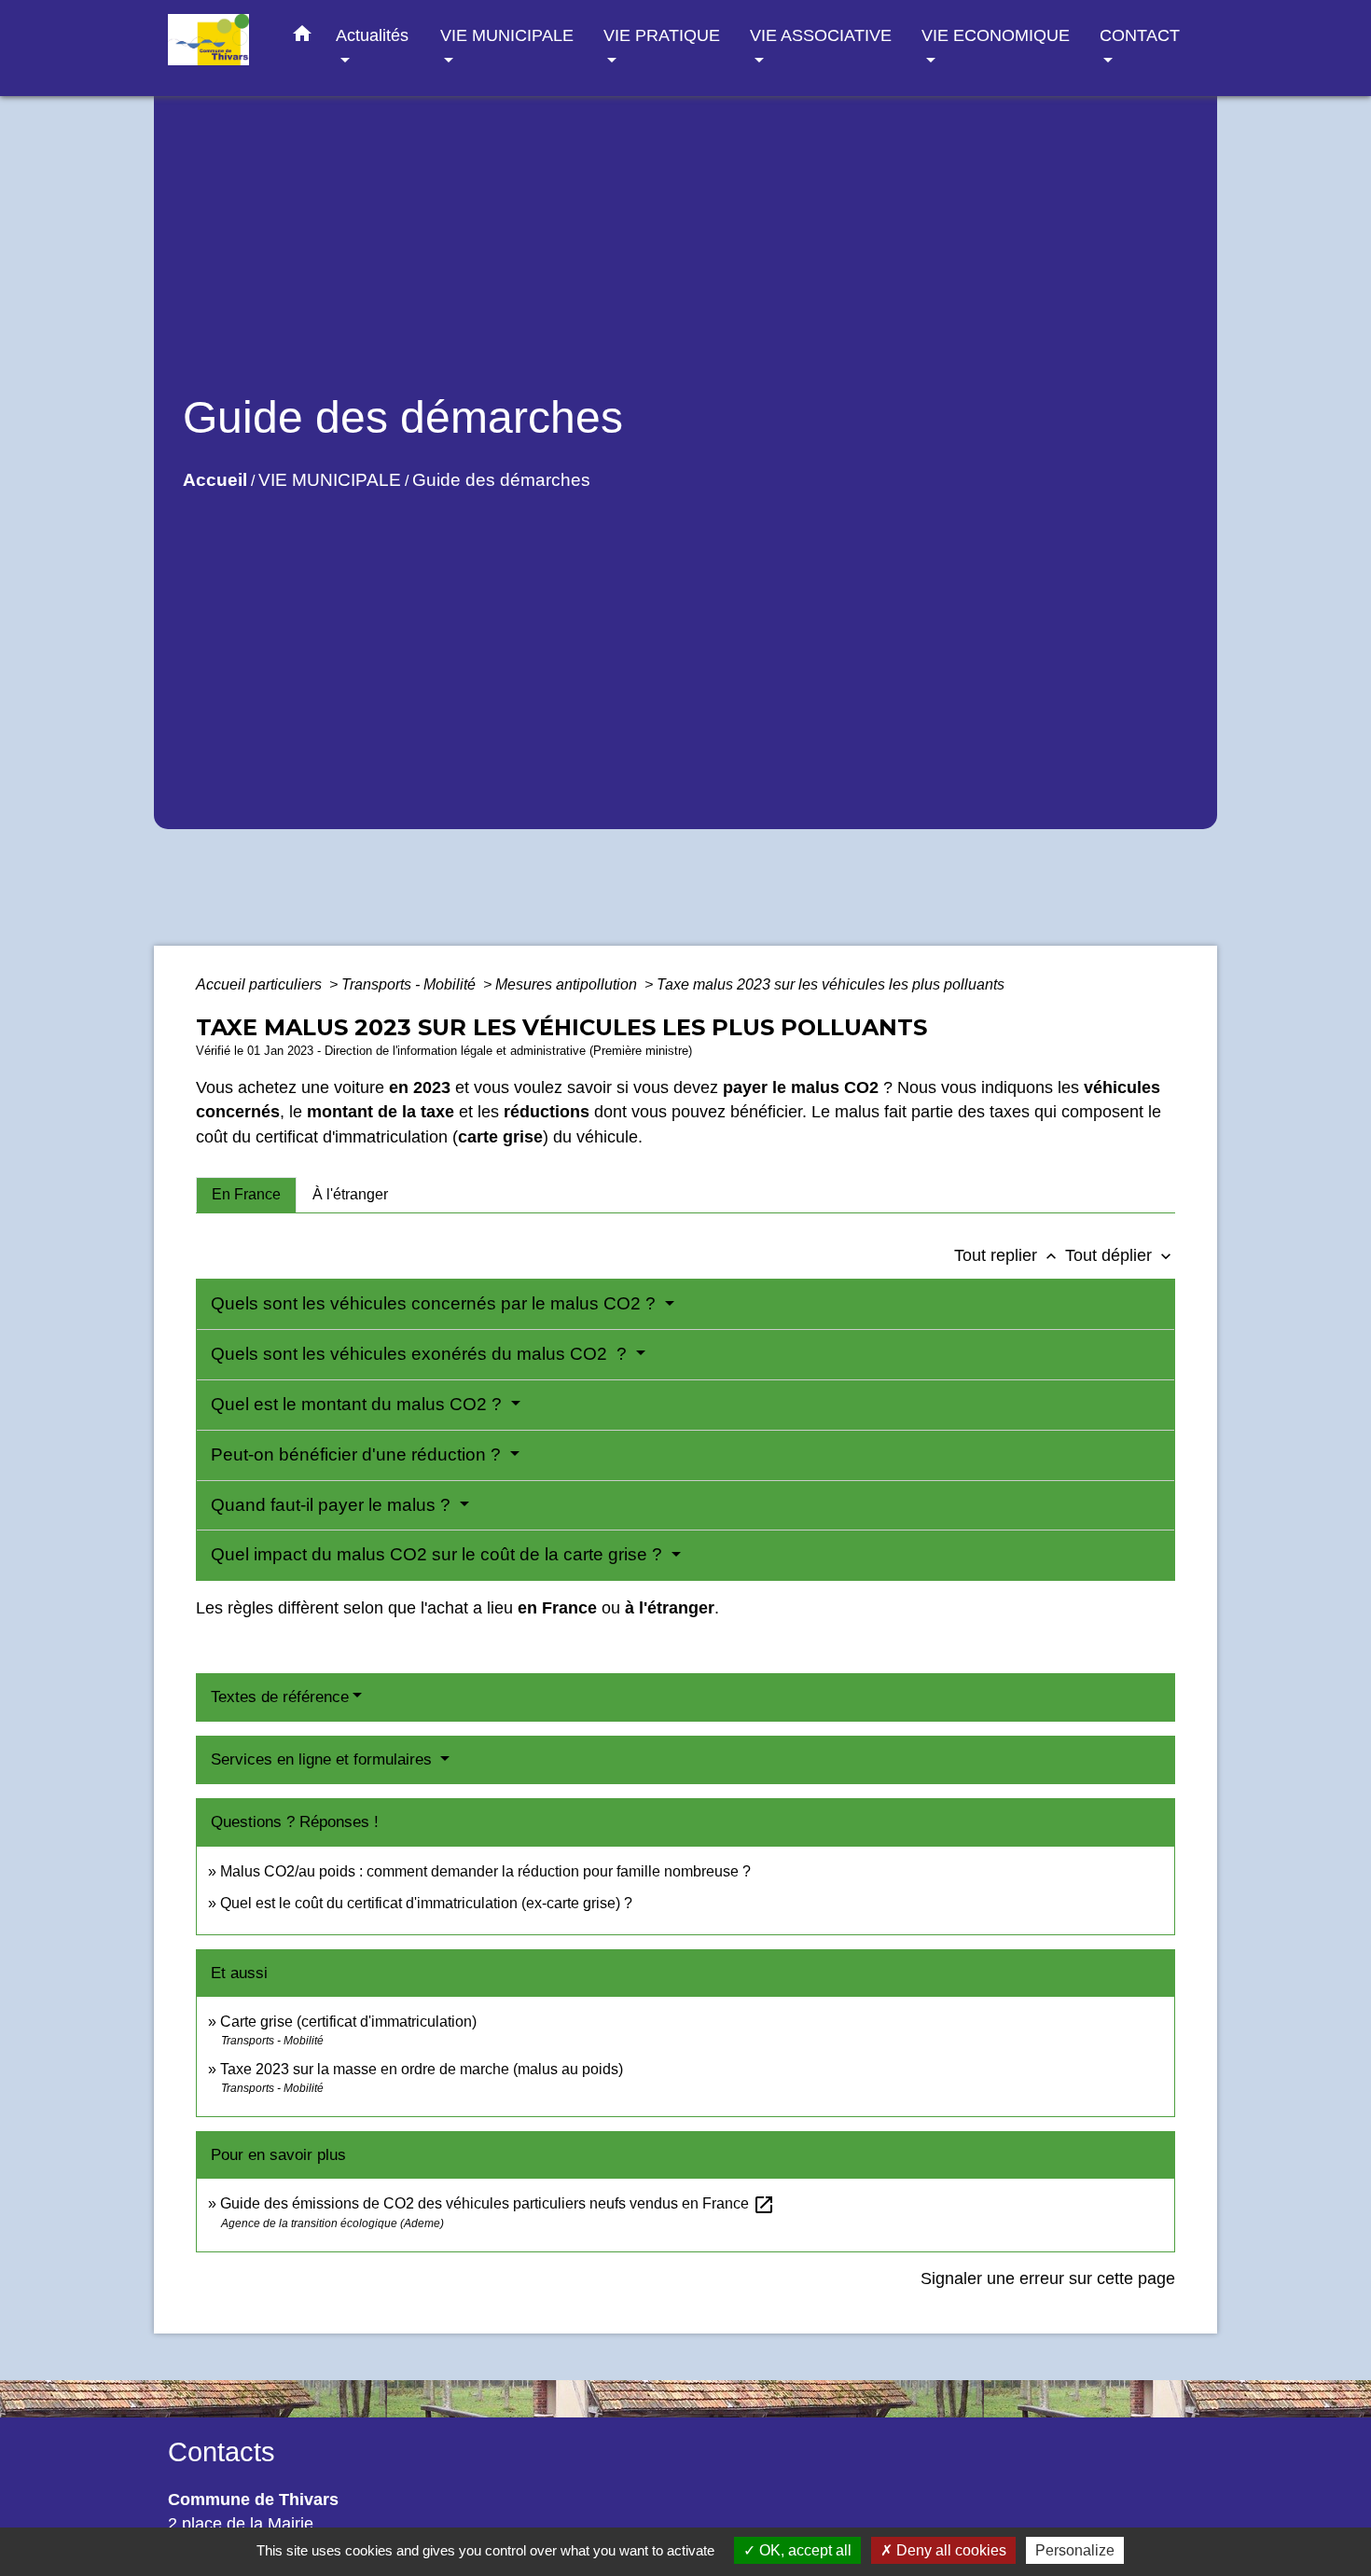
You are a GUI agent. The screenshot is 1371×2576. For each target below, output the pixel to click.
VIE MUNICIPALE (330, 480)
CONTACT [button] (1140, 35)
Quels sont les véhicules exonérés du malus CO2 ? (421, 1354)
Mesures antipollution (568, 984)
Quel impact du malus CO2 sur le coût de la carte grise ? (439, 1554)
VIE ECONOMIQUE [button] (996, 35)
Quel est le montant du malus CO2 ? (359, 1404)
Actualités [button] (372, 35)
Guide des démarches (501, 480)
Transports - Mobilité (410, 984)
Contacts (222, 2452)
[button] (302, 37)
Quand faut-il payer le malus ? (333, 1505)
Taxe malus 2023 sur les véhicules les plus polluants (831, 984)
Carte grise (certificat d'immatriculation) (348, 2022)
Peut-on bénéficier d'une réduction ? (358, 1454)
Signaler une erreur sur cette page (1048, 2278)
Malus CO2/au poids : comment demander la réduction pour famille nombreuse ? (485, 1871)
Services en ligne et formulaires (324, 1759)
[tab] (246, 1195)
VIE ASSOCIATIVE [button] (821, 35)
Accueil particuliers (261, 984)
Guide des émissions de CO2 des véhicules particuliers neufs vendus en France (498, 2203)
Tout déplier (1120, 1255)
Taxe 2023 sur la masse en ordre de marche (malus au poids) (422, 2069)
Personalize (1075, 2550)
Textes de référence (280, 1697)
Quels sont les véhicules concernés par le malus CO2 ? (436, 1303)
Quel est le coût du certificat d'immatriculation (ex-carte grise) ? (426, 1903)
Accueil (215, 480)
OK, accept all (803, 2550)
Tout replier (1007, 1255)
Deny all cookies (949, 2550)
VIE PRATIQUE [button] (662, 35)
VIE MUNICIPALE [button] (507, 35)
